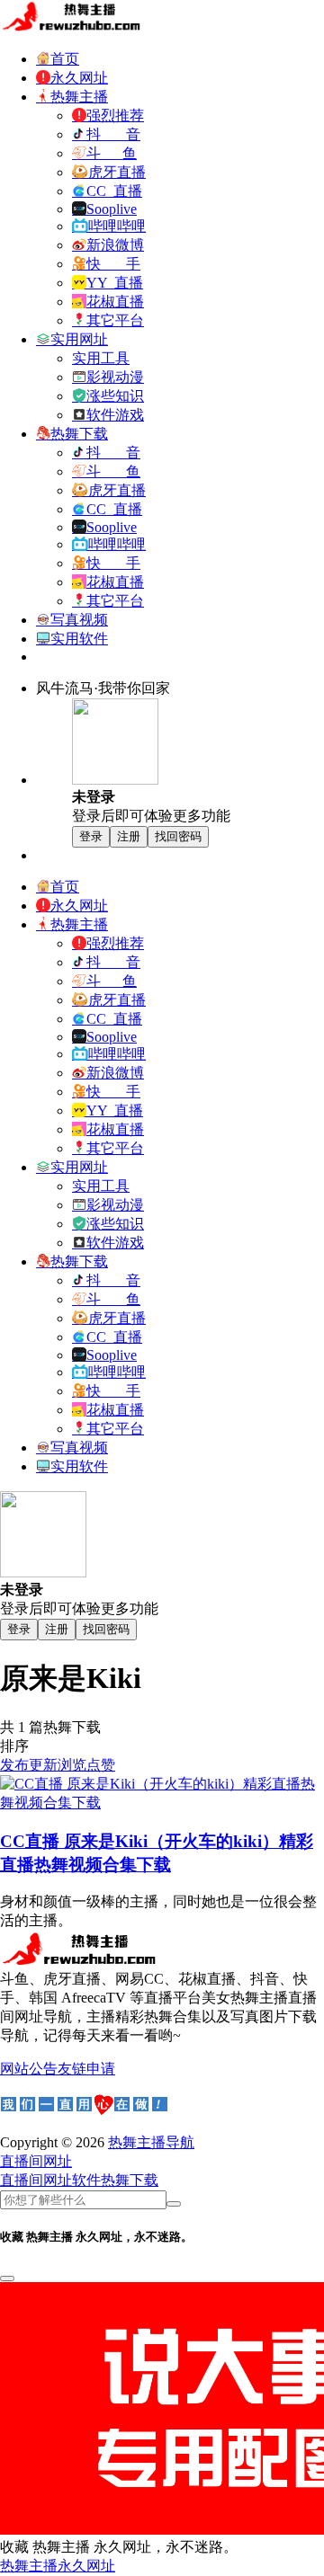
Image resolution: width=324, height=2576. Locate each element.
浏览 (72, 1765)
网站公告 (29, 2069)
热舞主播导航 (151, 2142)
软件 (86, 2180)
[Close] (7, 2278)
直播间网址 (36, 2180)
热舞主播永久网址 (58, 2566)
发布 (14, 1765)
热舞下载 (130, 2180)
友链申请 (86, 2069)
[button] (36, 2161)
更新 (43, 1765)
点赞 (101, 1765)
